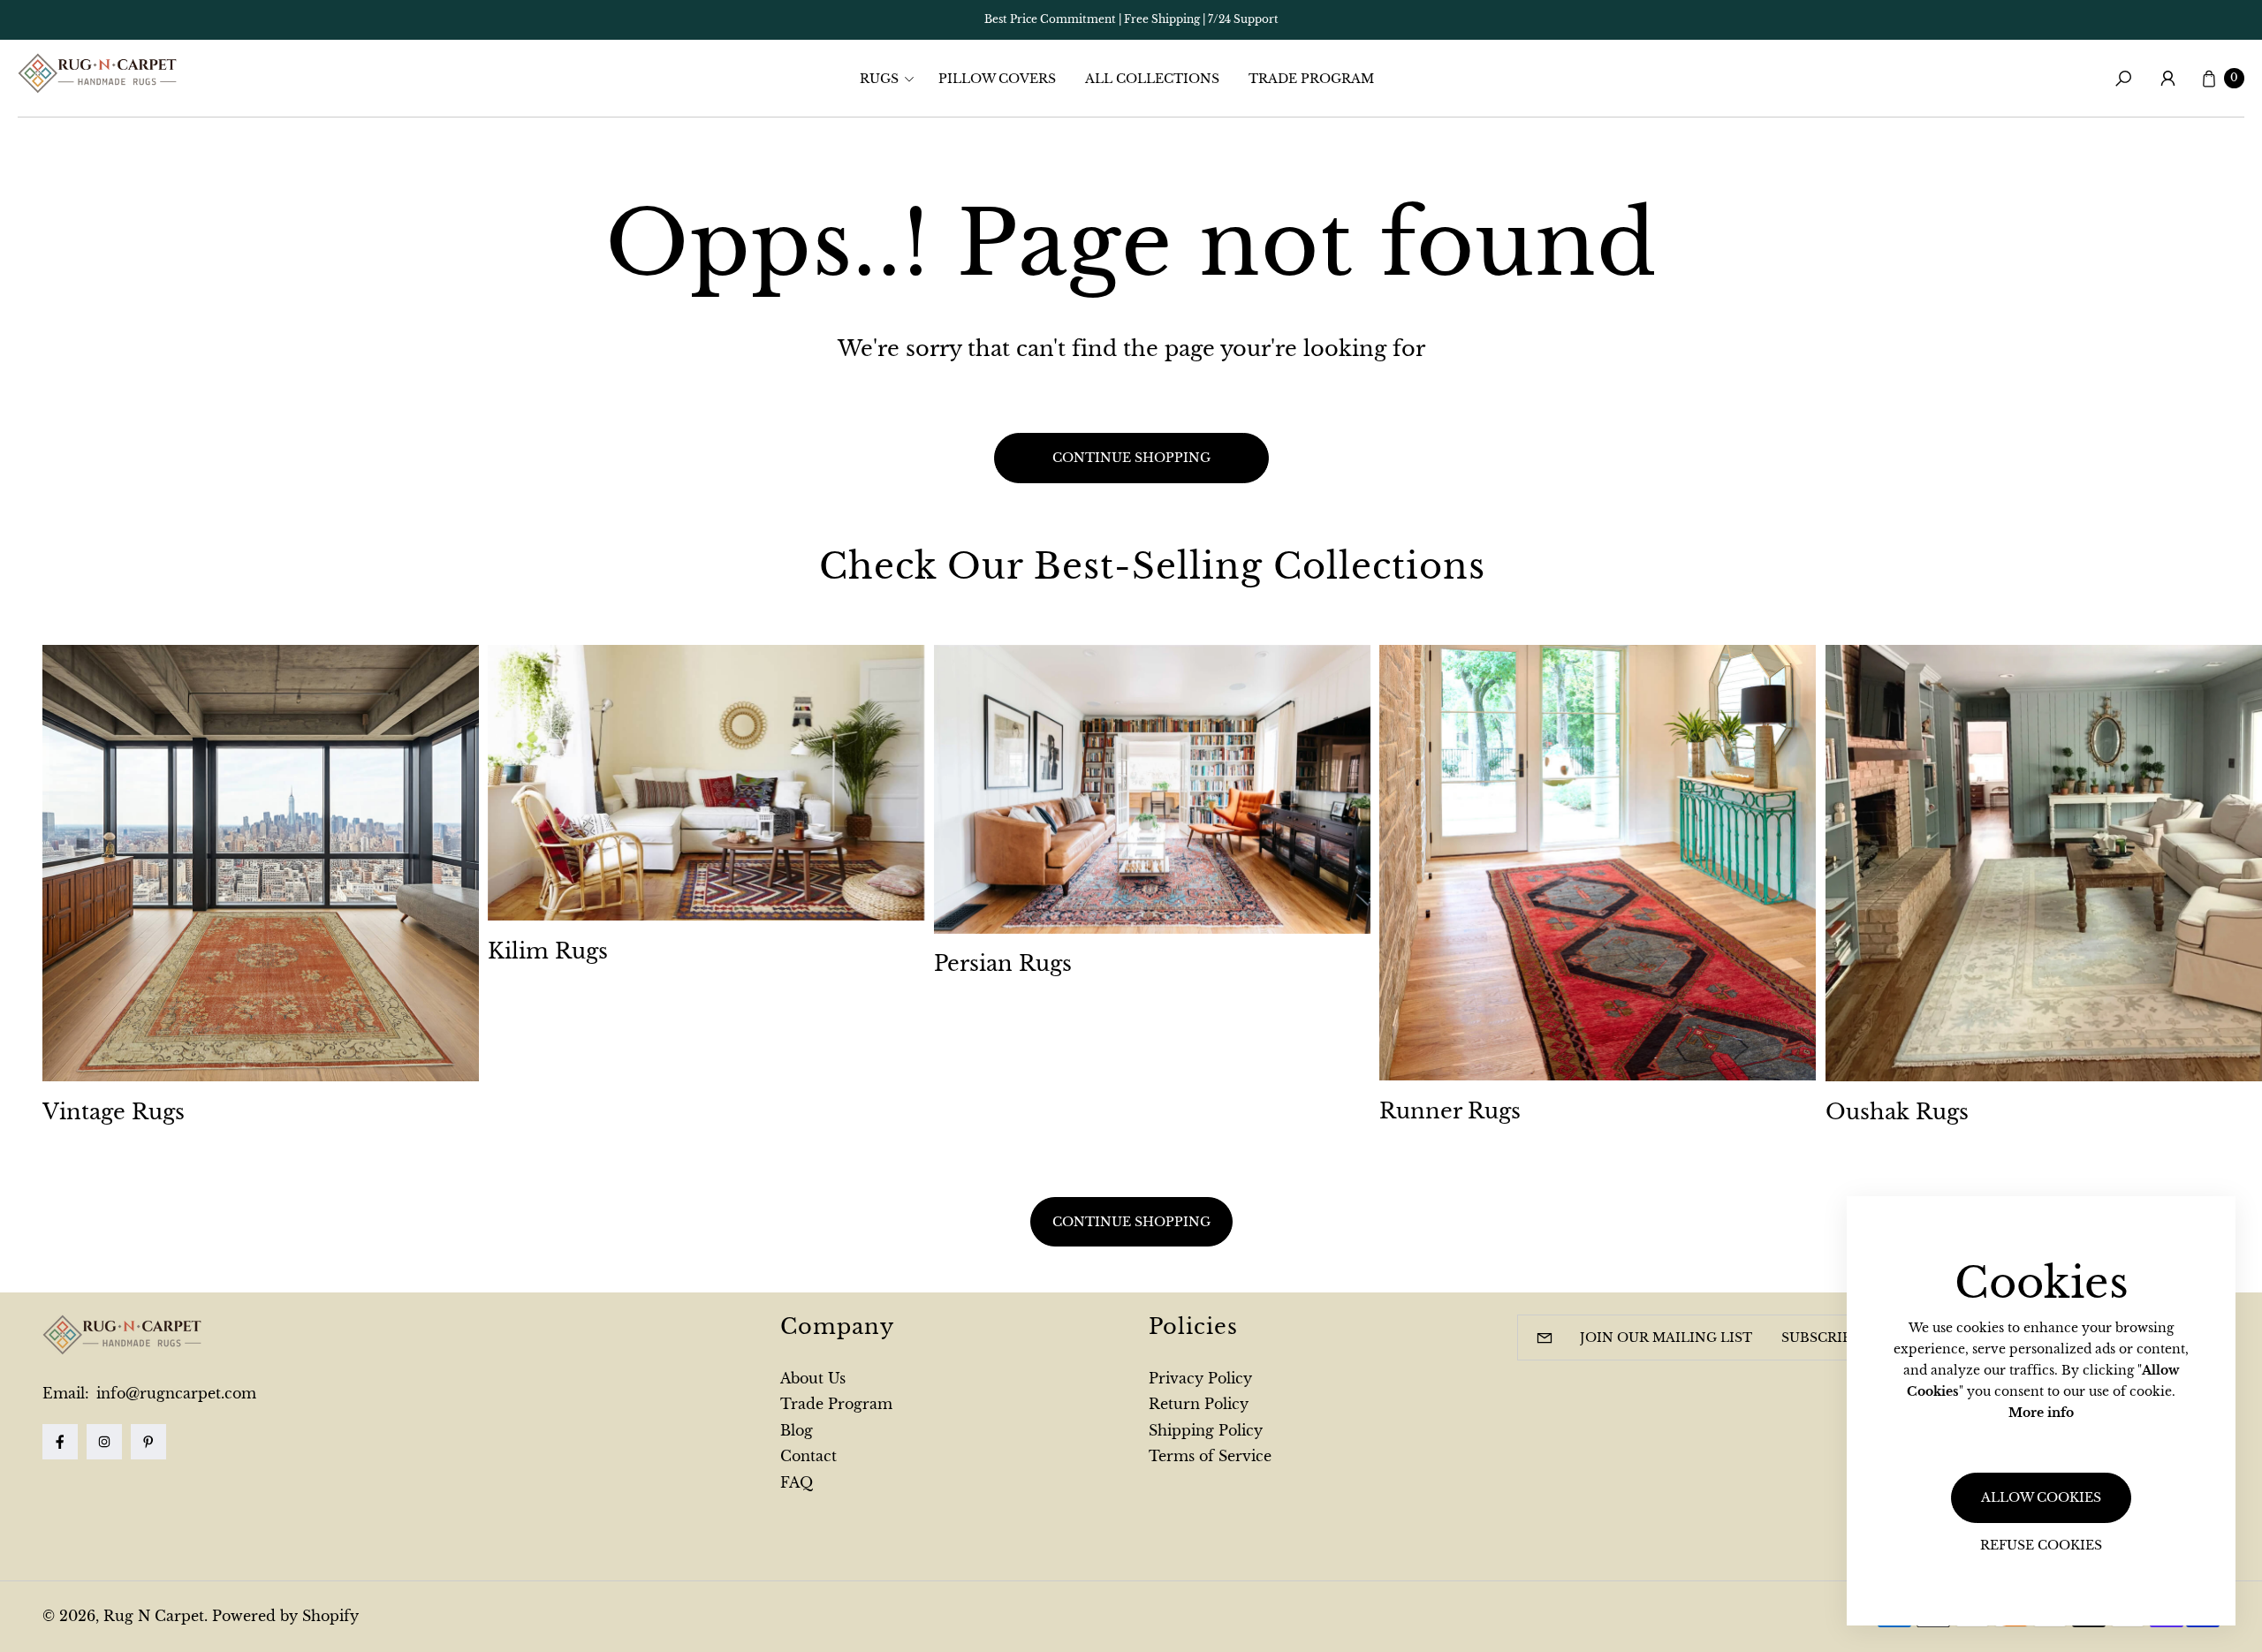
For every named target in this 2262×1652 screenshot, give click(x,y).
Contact (808, 1456)
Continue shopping (1131, 458)
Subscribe (1821, 1338)
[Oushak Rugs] (2044, 863)
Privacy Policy (1200, 1378)
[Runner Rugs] (1598, 863)
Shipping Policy (1206, 1430)
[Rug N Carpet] (97, 73)
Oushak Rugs (1897, 1112)
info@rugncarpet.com (174, 1393)
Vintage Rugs (114, 1112)
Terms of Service (1210, 1456)
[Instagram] (104, 1442)
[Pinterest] (148, 1442)
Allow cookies (2041, 1497)
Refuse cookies (2041, 1545)
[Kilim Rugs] (706, 783)
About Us (813, 1378)
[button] (892, 79)
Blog (797, 1430)
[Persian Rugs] (1152, 789)
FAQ (797, 1482)
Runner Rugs (1450, 1111)
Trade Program (836, 1404)
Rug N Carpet (154, 1616)
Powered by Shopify (285, 1616)
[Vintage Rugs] (261, 863)
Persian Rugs (1003, 963)
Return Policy (1199, 1404)
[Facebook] (60, 1442)
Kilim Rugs (548, 951)
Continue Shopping (1131, 1221)
